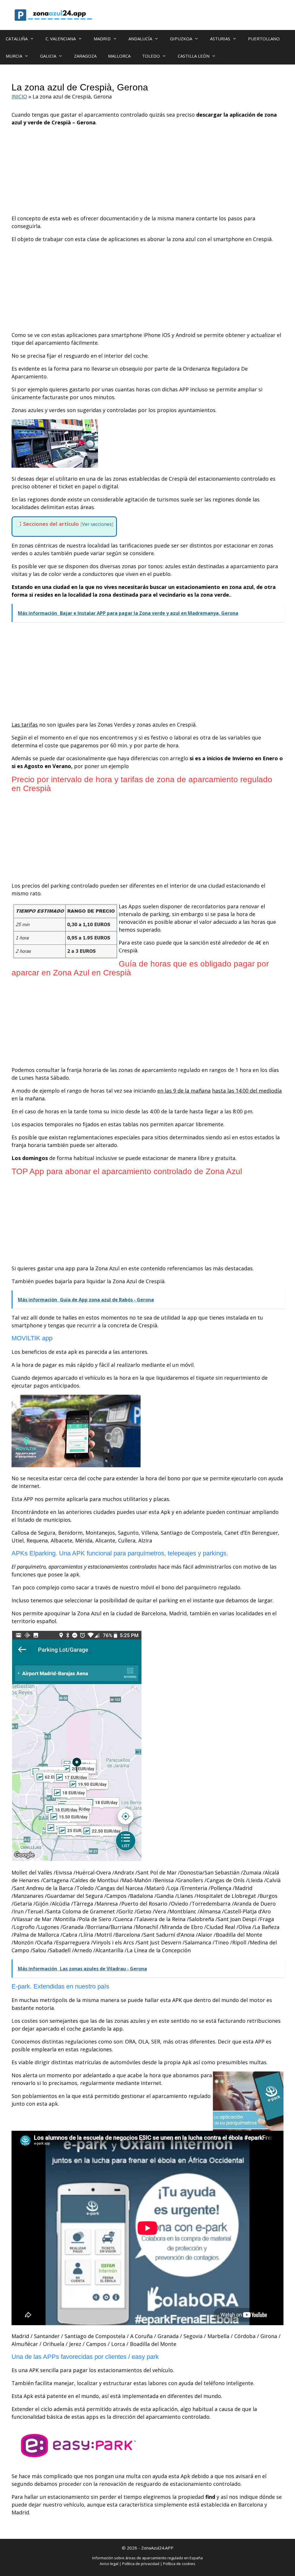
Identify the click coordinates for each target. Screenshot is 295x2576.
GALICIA (48, 56)
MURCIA (14, 56)
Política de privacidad (141, 2564)
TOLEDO (151, 56)
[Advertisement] (147, 172)
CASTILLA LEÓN (194, 56)
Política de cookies (179, 2564)
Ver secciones (97, 524)
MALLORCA (119, 56)
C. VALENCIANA (61, 39)
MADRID (102, 39)
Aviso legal (109, 2564)
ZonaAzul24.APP (157, 2548)
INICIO (19, 96)
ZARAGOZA (85, 56)
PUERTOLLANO (264, 39)
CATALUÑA (17, 39)
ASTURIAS (220, 39)
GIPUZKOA (181, 39)
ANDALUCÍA (140, 39)
